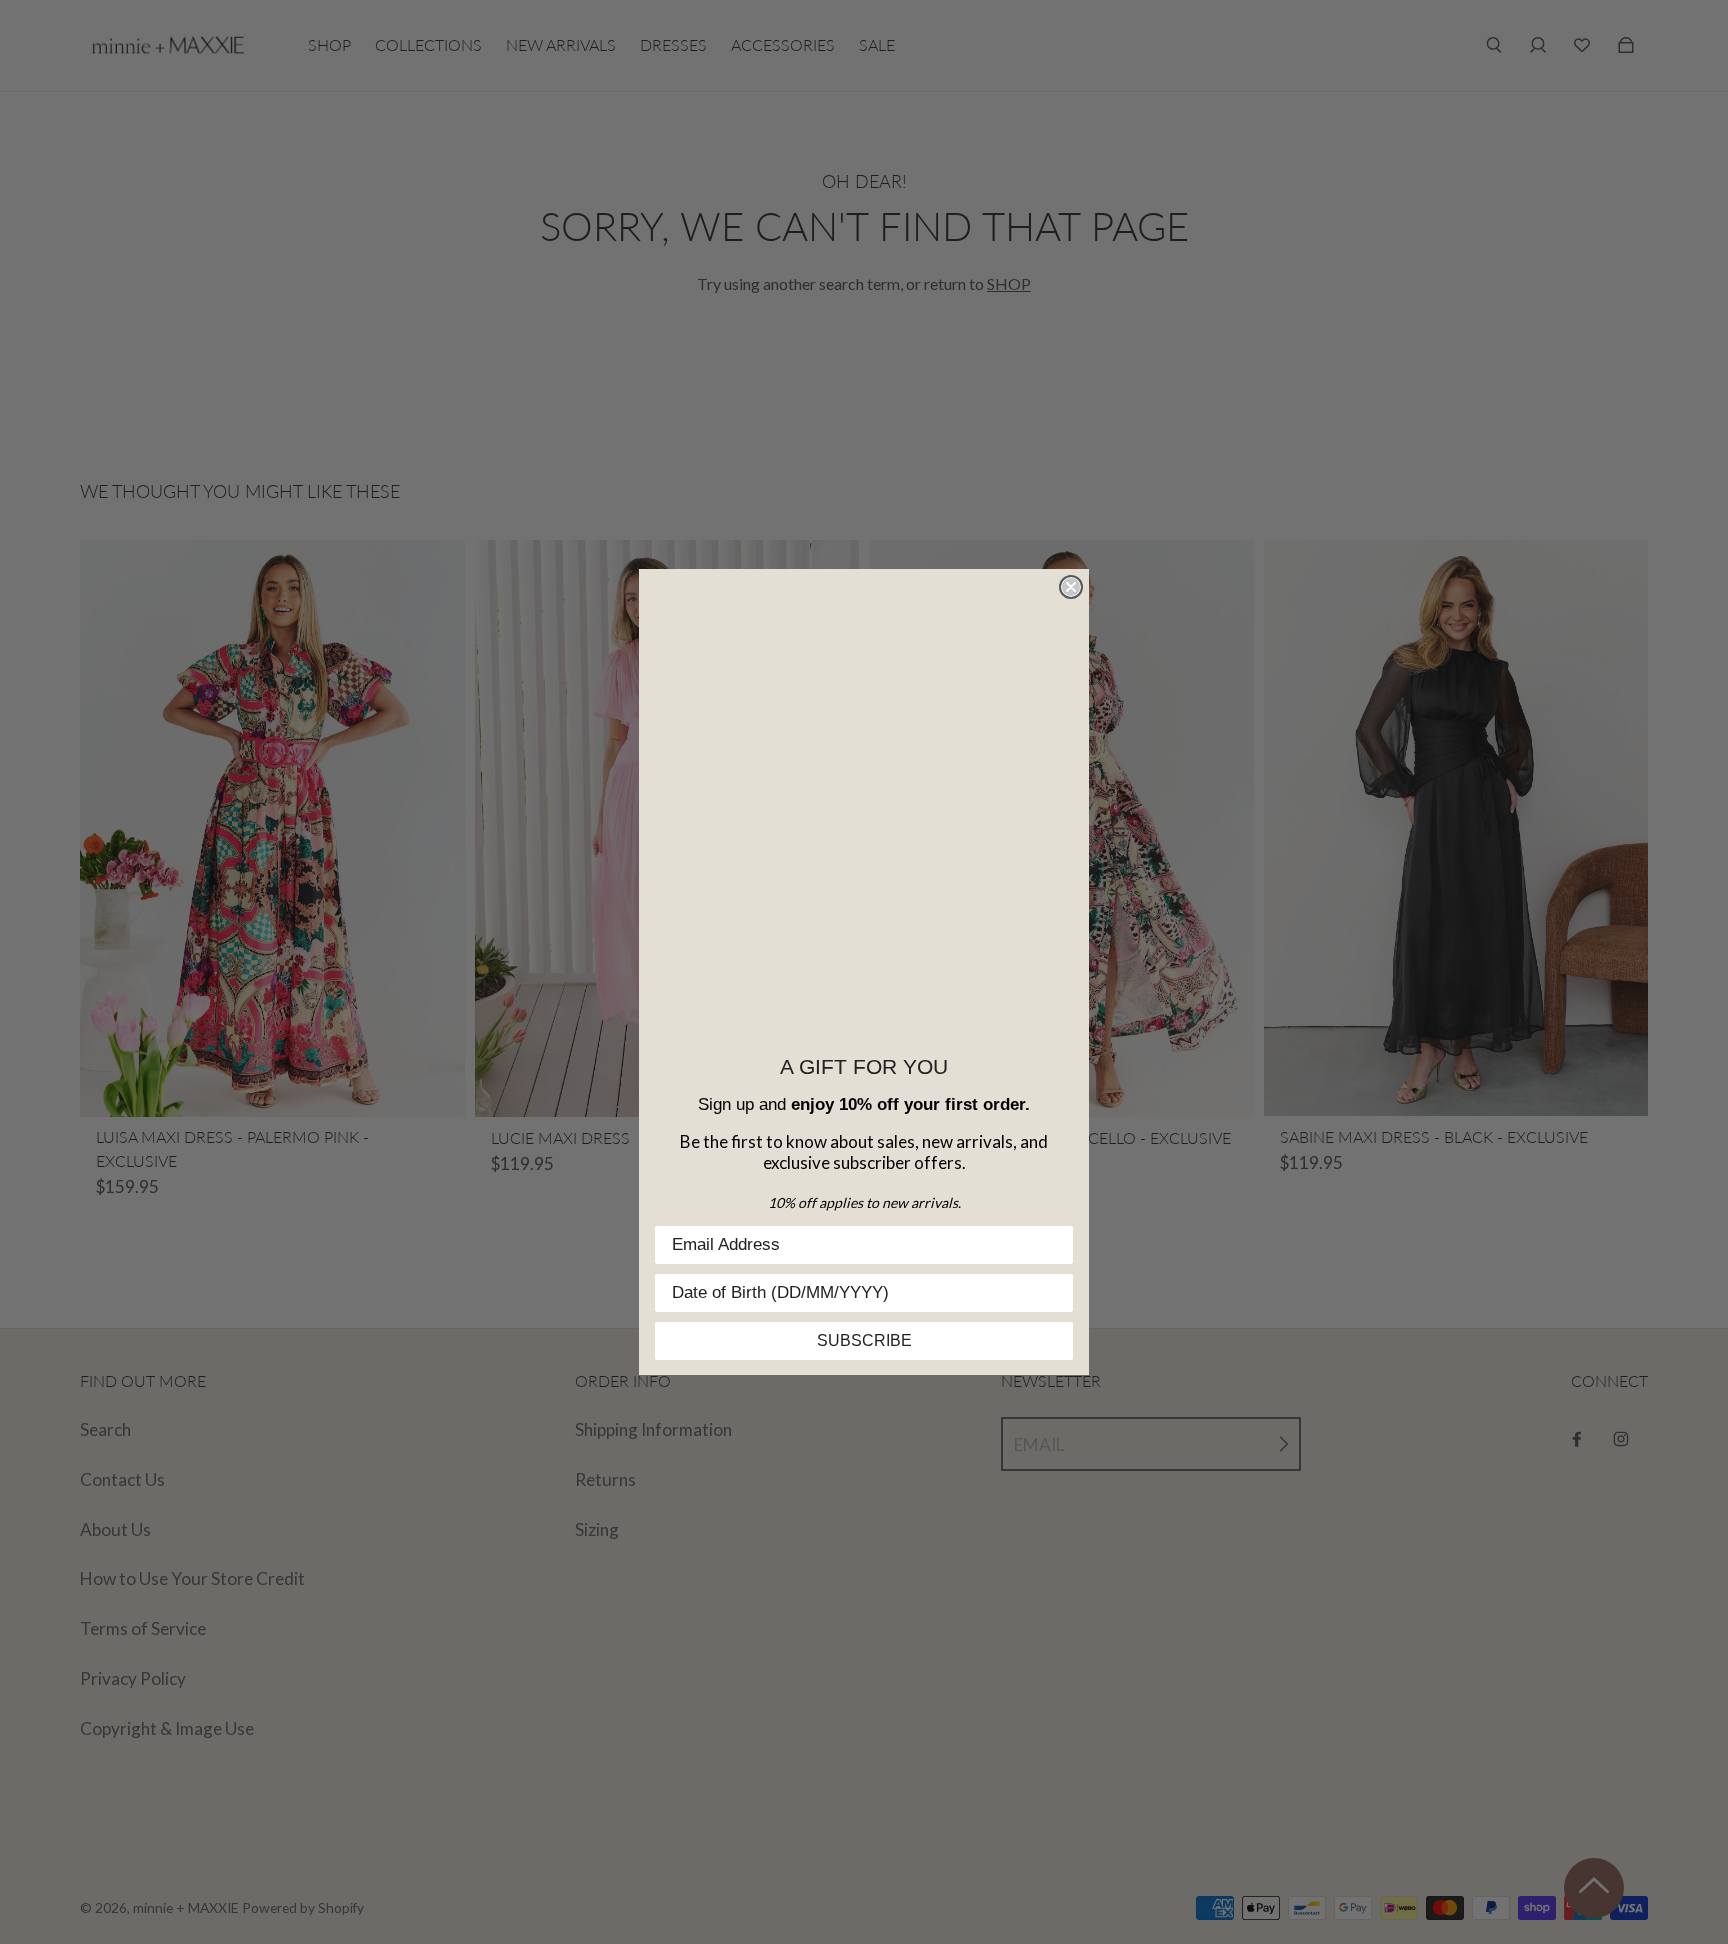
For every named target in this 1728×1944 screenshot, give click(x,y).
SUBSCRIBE (864, 1340)
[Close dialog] (1071, 587)
